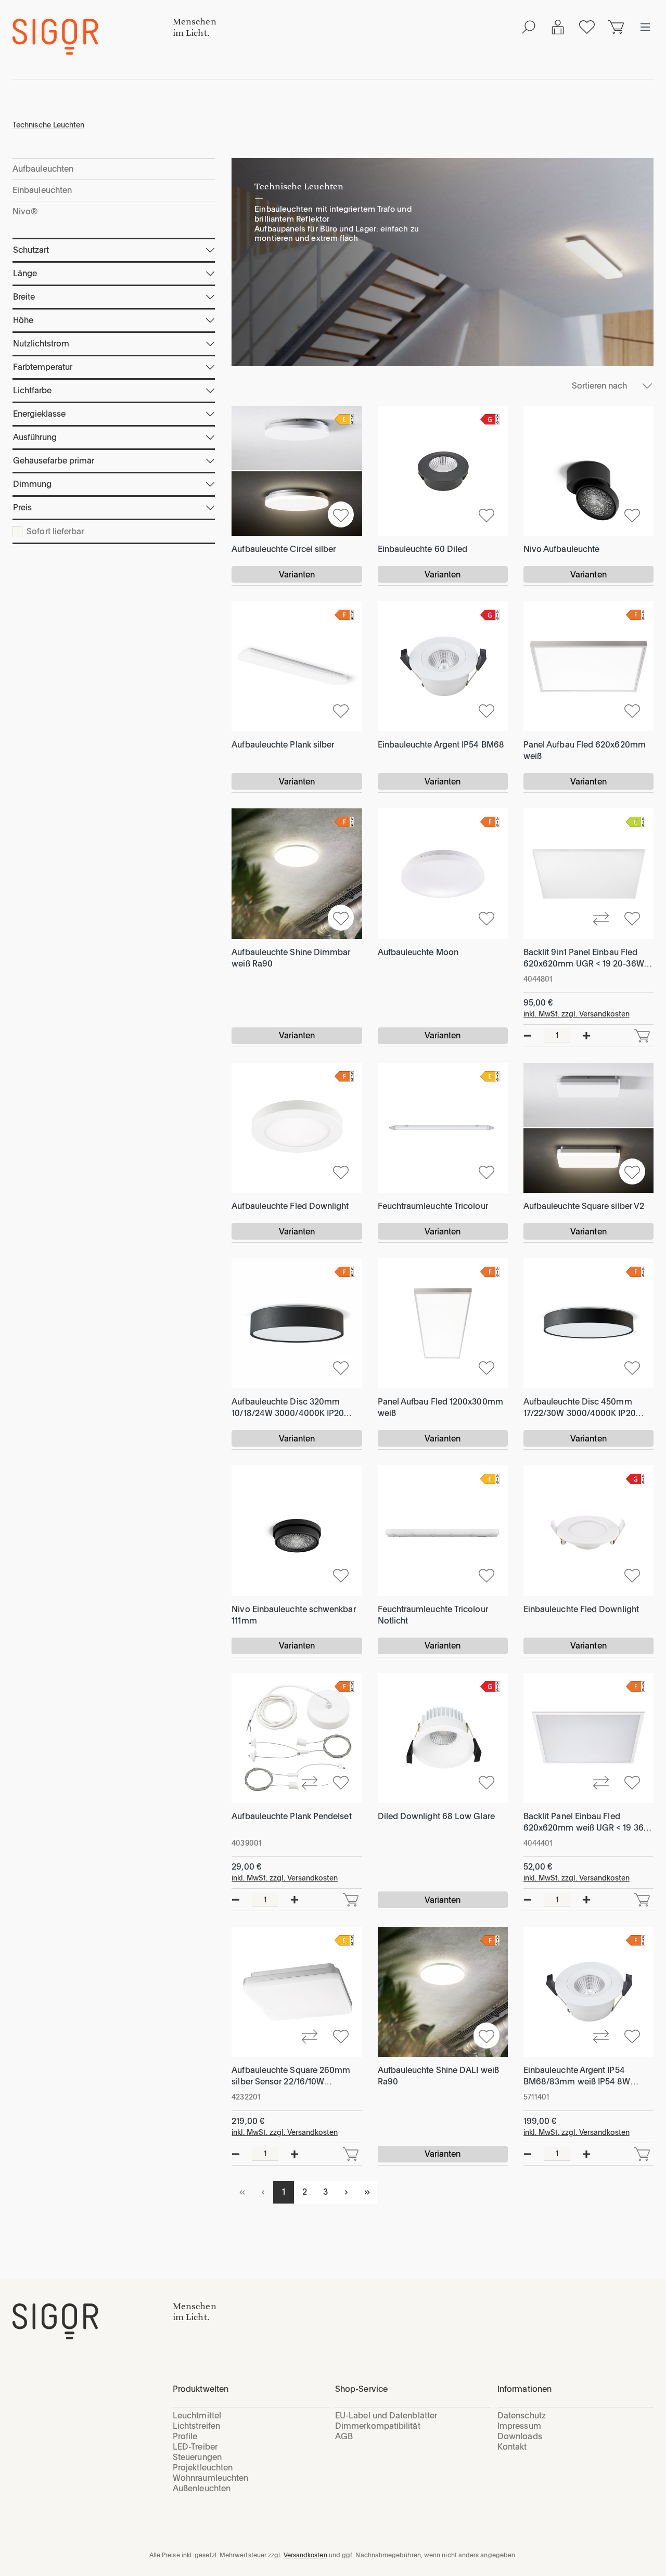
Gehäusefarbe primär (54, 461)
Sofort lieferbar (55, 532)
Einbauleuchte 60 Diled (423, 549)
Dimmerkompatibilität (378, 2426)
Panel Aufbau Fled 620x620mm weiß (585, 750)
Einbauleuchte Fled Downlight (581, 1609)
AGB (344, 2436)
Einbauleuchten (42, 190)
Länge (25, 273)
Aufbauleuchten (43, 169)
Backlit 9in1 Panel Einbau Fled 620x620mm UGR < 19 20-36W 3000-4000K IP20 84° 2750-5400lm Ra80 (584, 958)
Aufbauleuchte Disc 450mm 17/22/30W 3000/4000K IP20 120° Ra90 (580, 1408)
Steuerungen (197, 2457)
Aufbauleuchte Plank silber (283, 745)
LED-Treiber (195, 2447)
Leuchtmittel (197, 2416)
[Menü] (645, 27)
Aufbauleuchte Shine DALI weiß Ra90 (438, 2076)
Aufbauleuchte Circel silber (284, 549)
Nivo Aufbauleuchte (561, 549)
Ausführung (35, 437)
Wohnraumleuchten (210, 2478)
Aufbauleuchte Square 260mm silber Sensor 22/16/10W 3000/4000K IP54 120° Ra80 (291, 2076)
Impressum (519, 2426)
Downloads (520, 2436)
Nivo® (25, 211)
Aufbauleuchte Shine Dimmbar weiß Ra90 (291, 958)
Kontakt (512, 2447)
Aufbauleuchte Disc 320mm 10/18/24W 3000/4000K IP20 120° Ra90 (288, 1408)
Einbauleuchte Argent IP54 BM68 (441, 745)
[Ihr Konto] (558, 27)
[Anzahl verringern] (528, 1036)
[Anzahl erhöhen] (586, 1036)
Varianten (297, 575)
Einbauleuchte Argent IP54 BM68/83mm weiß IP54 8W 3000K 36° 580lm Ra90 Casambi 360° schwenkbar (588, 2076)
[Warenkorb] (616, 27)
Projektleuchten (203, 2468)
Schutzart (31, 250)
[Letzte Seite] (367, 2192)
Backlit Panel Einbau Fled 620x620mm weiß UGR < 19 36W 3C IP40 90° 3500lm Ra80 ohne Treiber (587, 1822)
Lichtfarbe (32, 390)
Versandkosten (305, 2555)
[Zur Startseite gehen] (93, 37)
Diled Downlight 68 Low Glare (436, 1816)
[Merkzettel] (587, 27)
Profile (185, 2436)
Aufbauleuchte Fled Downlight (290, 1206)
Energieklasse (39, 414)
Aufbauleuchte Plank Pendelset (291, 1816)
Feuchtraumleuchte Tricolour (433, 1206)
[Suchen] (529, 27)
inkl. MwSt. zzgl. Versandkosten (577, 1014)
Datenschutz (522, 2416)
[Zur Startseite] (93, 2321)
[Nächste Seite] (346, 2192)
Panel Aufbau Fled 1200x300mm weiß (440, 1407)
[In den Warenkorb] (642, 1036)
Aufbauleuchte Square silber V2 (584, 1206)
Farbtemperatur (43, 367)
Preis (22, 507)
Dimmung (32, 484)
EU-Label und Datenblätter (386, 2416)
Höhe (23, 320)
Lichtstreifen (196, 2426)
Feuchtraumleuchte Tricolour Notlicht (433, 1615)
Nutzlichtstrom (41, 344)
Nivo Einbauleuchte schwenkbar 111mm (293, 1615)
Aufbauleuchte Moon (418, 952)
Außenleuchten (202, 2488)
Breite (24, 297)
